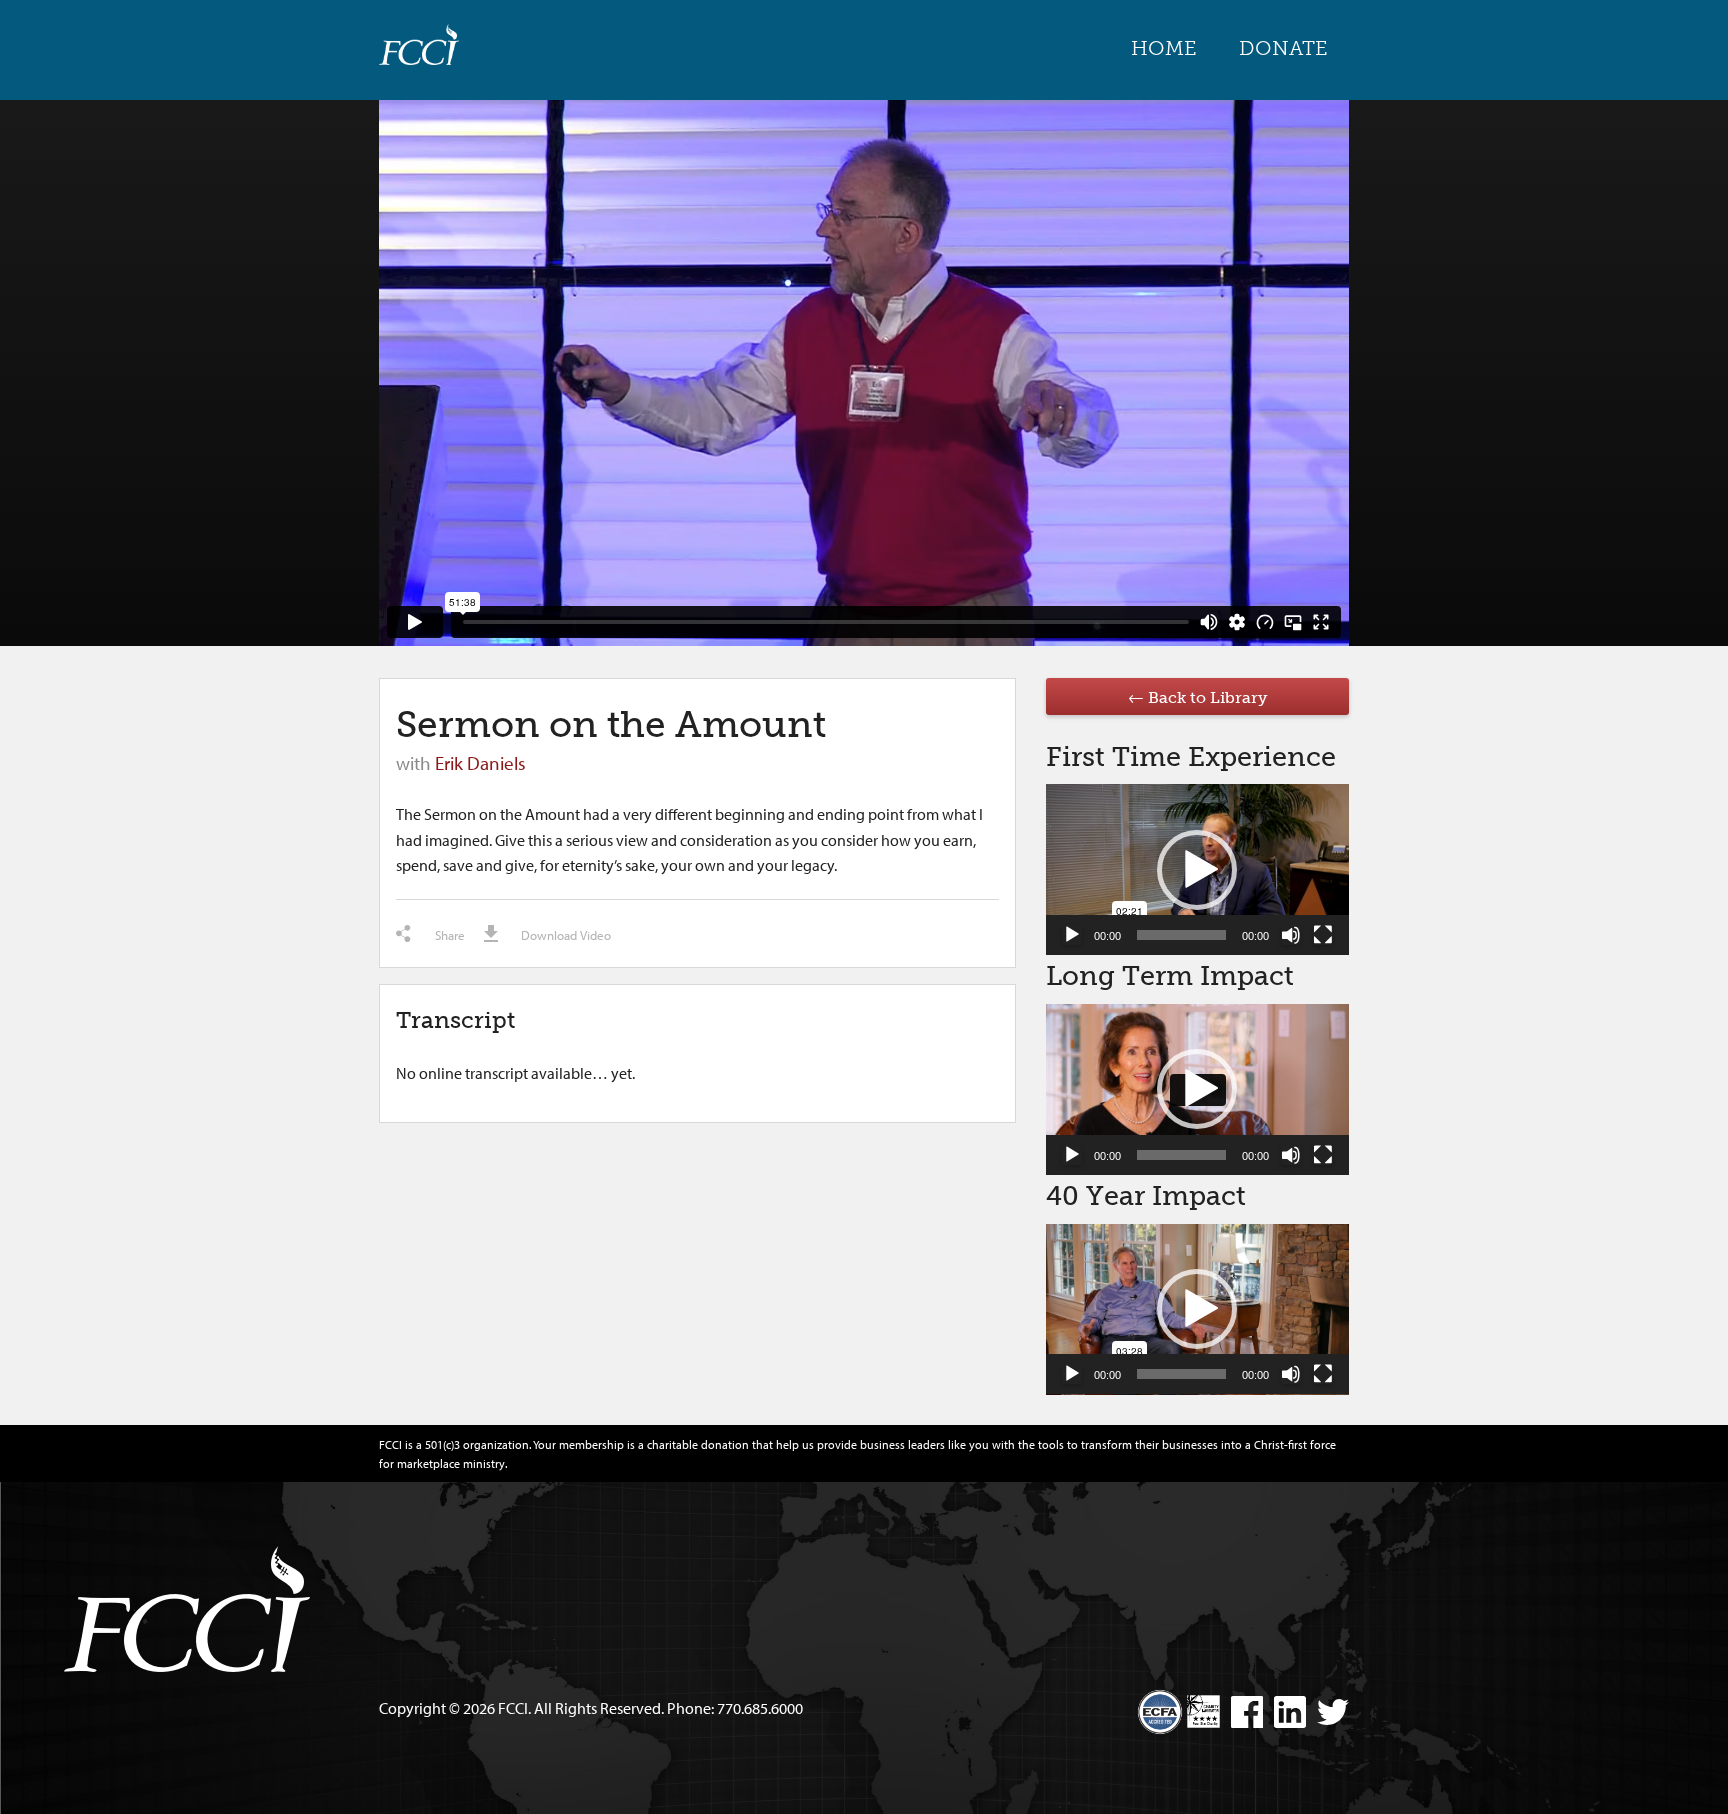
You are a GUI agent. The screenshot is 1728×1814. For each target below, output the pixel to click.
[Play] (1072, 935)
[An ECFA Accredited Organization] (1160, 1704)
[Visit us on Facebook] (1243, 1715)
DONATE (1283, 48)
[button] (1197, 870)
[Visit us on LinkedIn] (1286, 1715)
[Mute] (1291, 935)
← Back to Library (1197, 697)
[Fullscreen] (1323, 935)
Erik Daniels (480, 763)
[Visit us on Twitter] (1329, 1715)
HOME (1164, 48)
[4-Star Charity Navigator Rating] (1203, 1711)
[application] (1197, 869)
